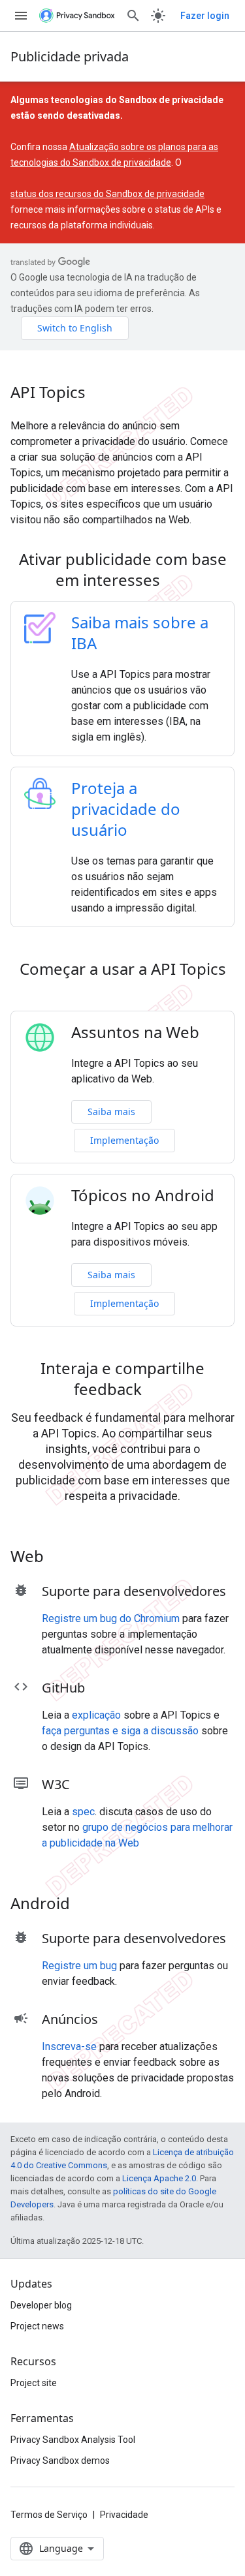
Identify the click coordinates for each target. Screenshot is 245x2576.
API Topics (48, 392)
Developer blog (41, 2305)
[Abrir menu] (21, 16)
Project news (37, 2326)
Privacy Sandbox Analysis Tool (73, 2440)
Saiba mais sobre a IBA (140, 633)
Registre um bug (79, 1966)
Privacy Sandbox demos (60, 2461)
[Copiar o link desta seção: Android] (87, 1905)
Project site (34, 2383)
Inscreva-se (69, 2047)
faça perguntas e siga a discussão (120, 1731)
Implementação (124, 1140)
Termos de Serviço (49, 2515)
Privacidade (124, 2515)
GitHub (63, 1688)
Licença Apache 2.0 (159, 2178)
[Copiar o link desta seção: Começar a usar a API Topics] (123, 992)
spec (83, 1812)
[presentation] (122, 570)
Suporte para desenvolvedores (134, 1591)
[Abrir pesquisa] (133, 16)
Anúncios (70, 2019)
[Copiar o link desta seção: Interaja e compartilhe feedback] (159, 1391)
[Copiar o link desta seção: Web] (61, 1558)
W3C (56, 1784)
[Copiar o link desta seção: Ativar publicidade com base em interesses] (177, 582)
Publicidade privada (70, 56)
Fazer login (205, 16)
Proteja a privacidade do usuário (126, 809)
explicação (96, 1715)
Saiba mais (111, 1112)
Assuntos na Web (135, 1032)
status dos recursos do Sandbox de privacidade (107, 194)
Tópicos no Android (143, 1195)
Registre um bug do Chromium (111, 1618)
